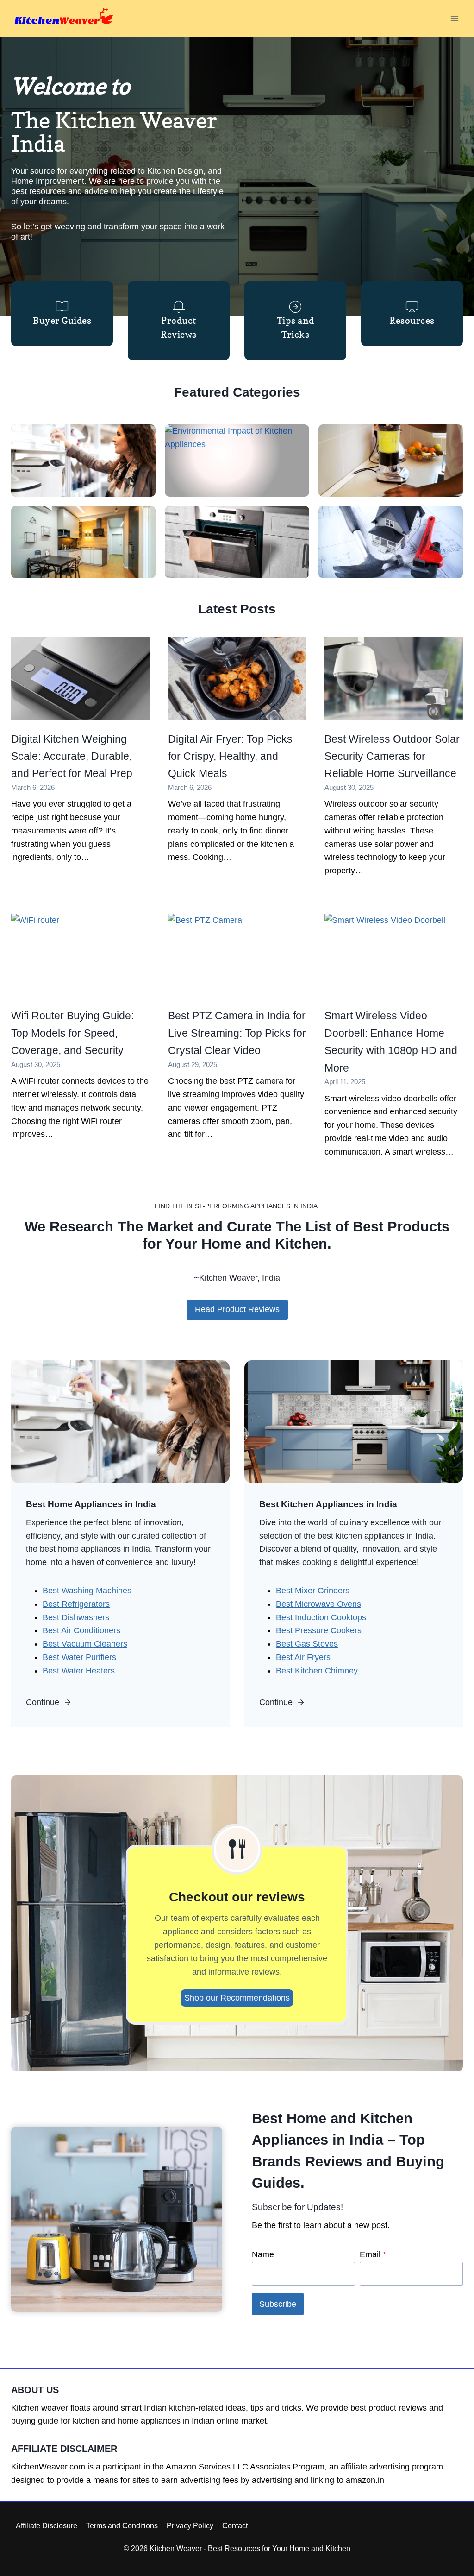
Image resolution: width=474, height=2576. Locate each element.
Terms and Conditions (122, 2526)
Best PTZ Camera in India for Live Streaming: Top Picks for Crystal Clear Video (237, 1033)
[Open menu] (454, 18)
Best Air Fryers (303, 1657)
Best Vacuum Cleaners (85, 1644)
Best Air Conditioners (81, 1630)
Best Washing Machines (87, 1591)
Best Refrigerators (76, 1604)
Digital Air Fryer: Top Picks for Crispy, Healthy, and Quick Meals (230, 756)
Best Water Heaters (79, 1671)
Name (263, 2254)
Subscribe (278, 2304)
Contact (235, 2526)
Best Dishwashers (76, 1617)
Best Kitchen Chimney (317, 1671)
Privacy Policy (190, 2526)
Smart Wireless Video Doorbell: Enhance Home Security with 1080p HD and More (391, 1042)
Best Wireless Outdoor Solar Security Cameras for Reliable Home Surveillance (392, 756)
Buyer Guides (62, 321)
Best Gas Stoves (307, 1644)
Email (373, 2254)
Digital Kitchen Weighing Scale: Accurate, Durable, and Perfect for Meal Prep (72, 756)
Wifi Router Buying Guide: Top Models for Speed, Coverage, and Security (72, 1033)
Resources (412, 321)
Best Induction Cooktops (321, 1617)
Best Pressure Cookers (319, 1630)
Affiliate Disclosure (47, 2526)
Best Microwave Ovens (318, 1604)
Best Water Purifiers (79, 1657)
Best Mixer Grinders (313, 1591)
